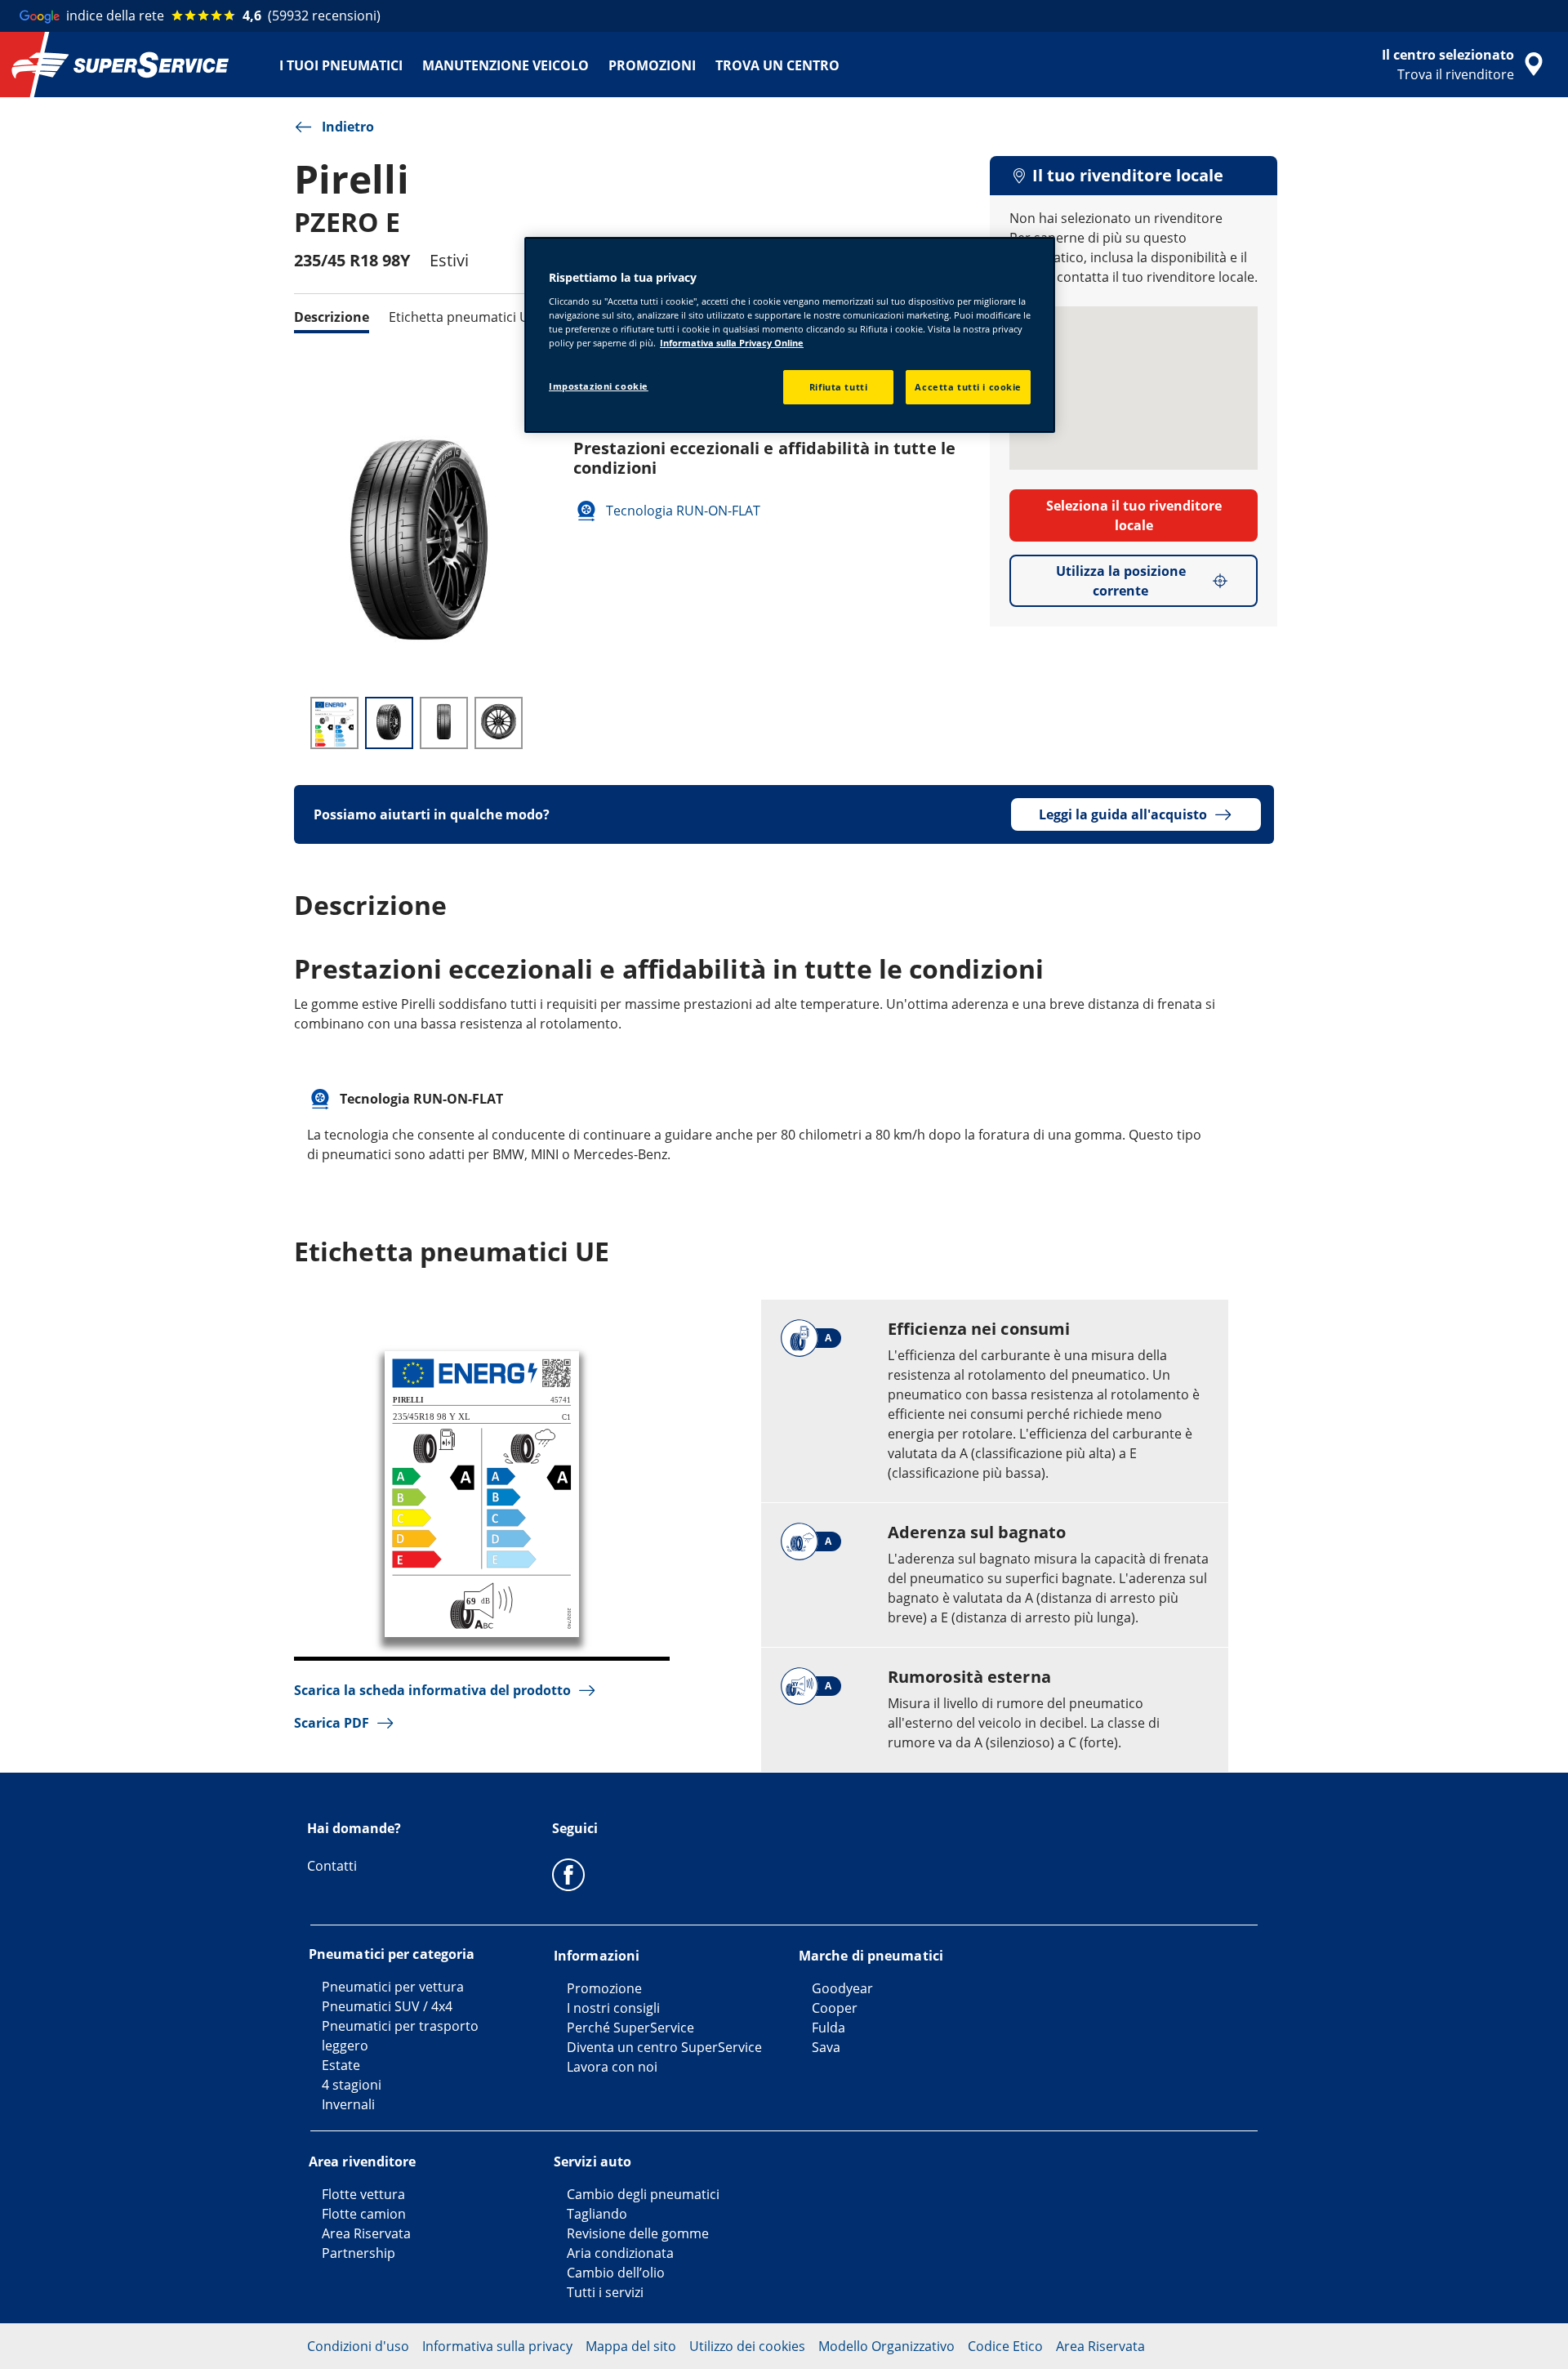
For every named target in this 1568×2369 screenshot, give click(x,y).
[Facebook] (568, 1874)
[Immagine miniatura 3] (444, 723)
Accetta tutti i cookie (968, 387)
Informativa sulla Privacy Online (732, 343)
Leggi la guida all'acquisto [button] (1123, 814)
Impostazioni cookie (599, 386)
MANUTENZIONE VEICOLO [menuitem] (506, 65)
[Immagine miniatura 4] (499, 723)
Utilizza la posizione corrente (1121, 581)
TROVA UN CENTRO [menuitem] (777, 65)
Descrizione (332, 317)
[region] (790, 335)
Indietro (348, 127)
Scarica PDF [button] (332, 1723)
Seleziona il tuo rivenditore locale (1134, 515)
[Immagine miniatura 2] (389, 723)
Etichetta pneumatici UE (463, 317)
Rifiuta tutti (838, 387)
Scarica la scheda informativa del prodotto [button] (432, 1690)
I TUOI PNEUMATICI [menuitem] (341, 65)
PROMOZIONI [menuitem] (652, 65)
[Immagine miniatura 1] (334, 723)
